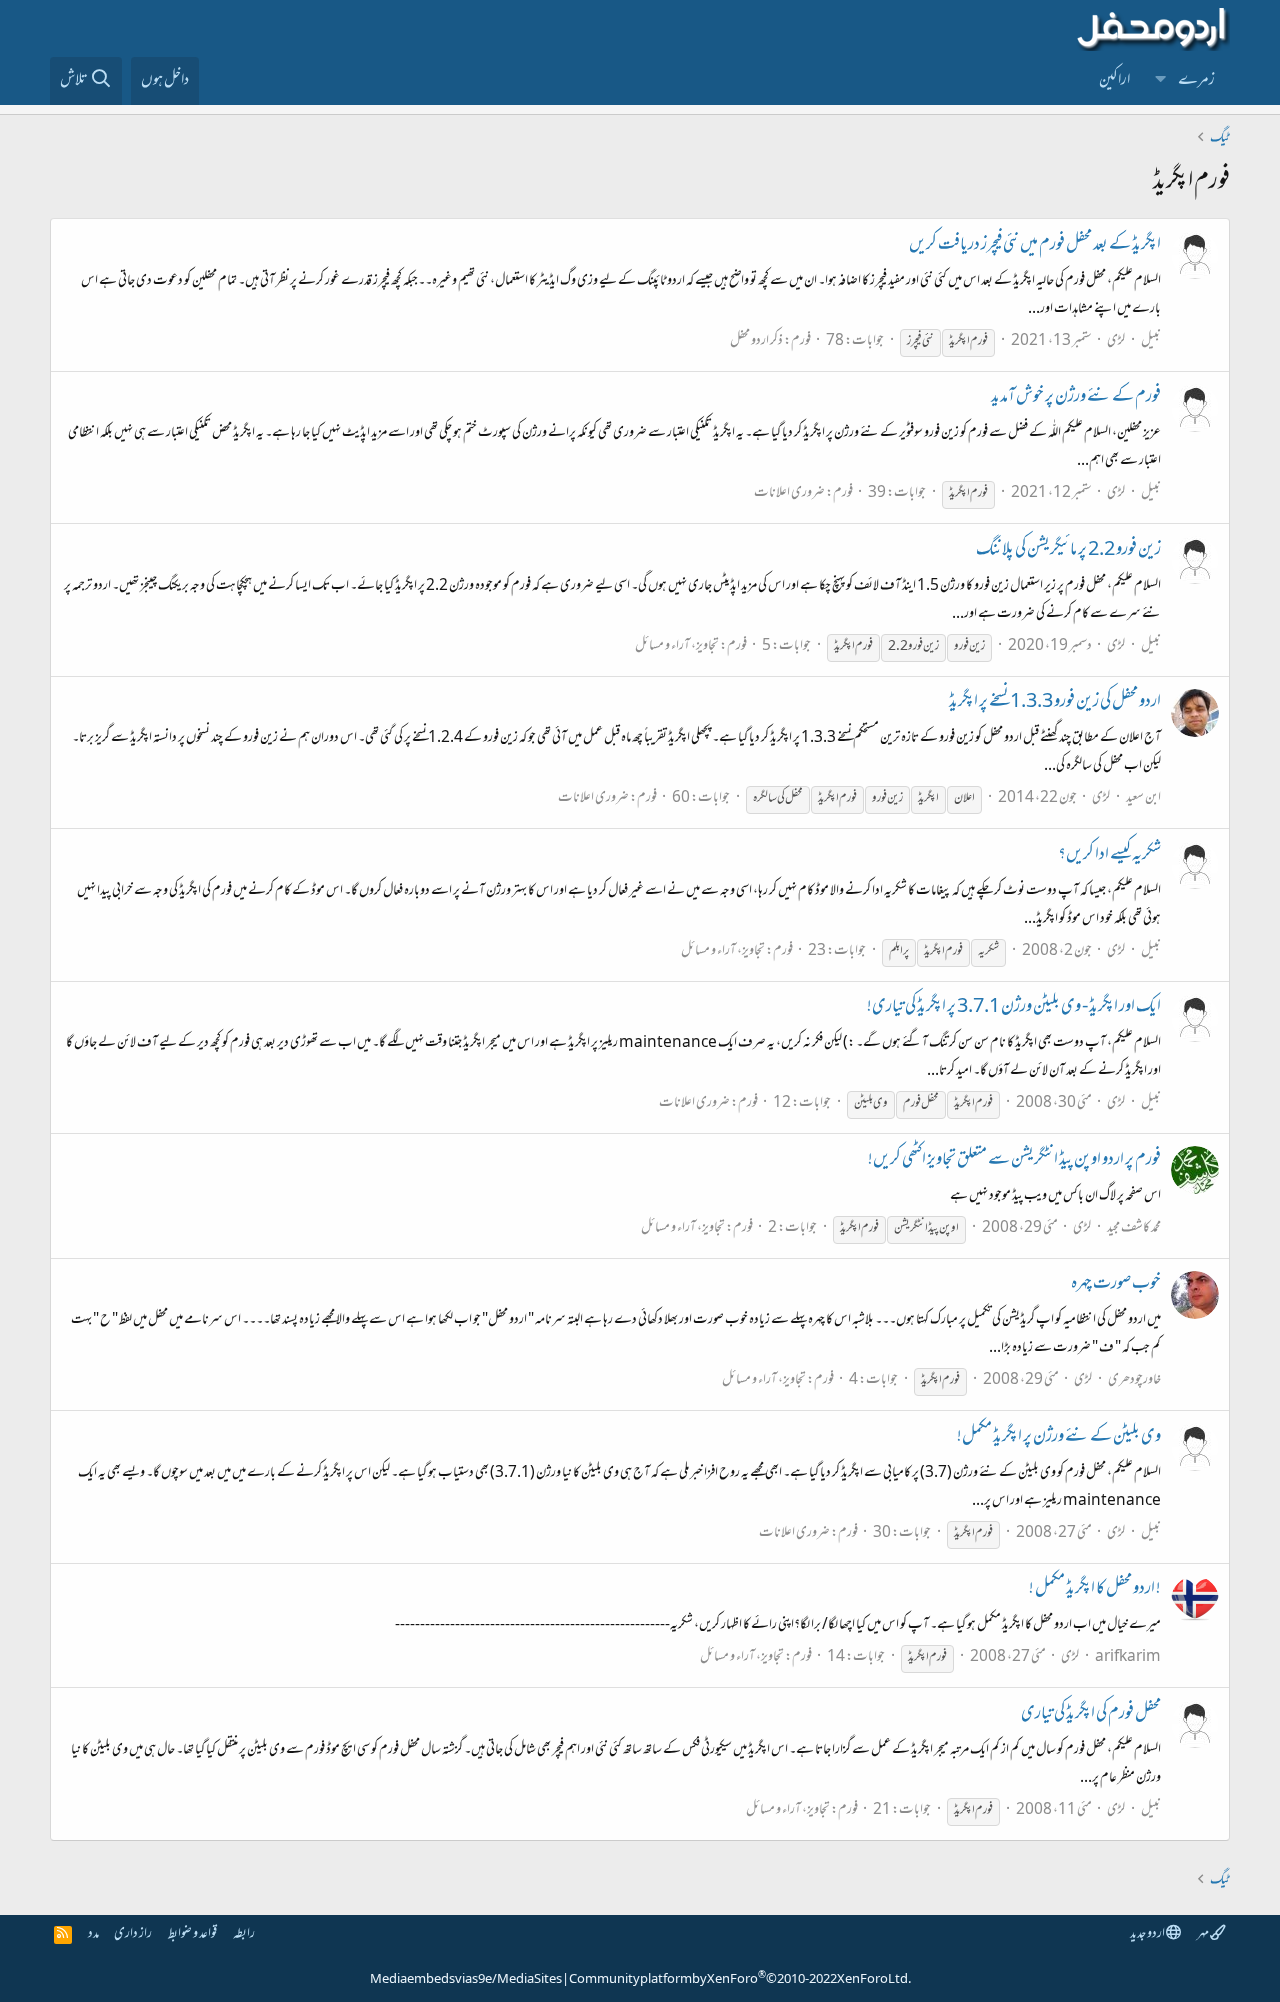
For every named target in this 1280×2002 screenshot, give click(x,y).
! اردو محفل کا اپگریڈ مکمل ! (1095, 1590)
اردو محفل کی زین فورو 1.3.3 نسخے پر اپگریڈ (1055, 703)
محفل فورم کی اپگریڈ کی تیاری (1091, 1715)
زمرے (1196, 81)
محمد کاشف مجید (1134, 1228)
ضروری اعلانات (789, 493)
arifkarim (1128, 1657)
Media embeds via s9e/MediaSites (466, 1980)
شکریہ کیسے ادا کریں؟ (1109, 856)
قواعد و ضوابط (192, 1934)
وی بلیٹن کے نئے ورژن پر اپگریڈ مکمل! (1059, 1438)
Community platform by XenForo (740, 1980)
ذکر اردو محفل (756, 341)
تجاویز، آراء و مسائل (677, 646)
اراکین (1114, 81)
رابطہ (244, 1934)
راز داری (133, 1934)
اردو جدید (1148, 1934)
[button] (1161, 81)
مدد (93, 1934)
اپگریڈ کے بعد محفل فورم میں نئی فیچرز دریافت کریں (1035, 246)
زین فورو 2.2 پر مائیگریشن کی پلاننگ (1068, 551)
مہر (1203, 1934)
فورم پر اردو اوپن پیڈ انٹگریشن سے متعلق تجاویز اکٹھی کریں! (1014, 1161)
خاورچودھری (1134, 1380)
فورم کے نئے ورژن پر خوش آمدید (1076, 398)
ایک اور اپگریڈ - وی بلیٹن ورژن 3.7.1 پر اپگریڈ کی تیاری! (1014, 1008)
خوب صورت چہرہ (1116, 1285)
